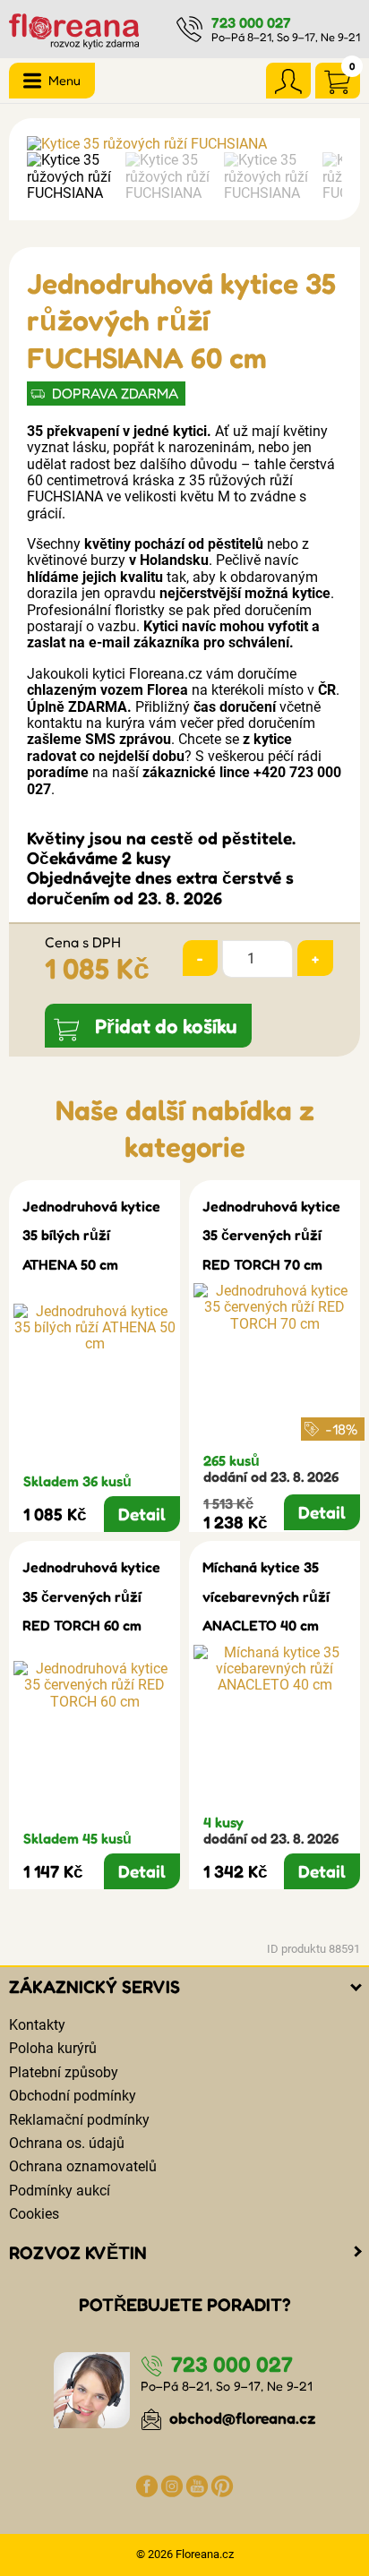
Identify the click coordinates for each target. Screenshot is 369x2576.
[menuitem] (72, 177)
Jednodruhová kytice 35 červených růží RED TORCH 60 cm (91, 1596)
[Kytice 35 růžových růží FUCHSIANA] (184, 144)
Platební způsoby (64, 2072)
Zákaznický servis (94, 1987)
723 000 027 (251, 22)
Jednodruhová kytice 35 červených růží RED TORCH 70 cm (271, 1235)
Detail (142, 1514)
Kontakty (37, 2025)
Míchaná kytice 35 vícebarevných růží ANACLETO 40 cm (266, 1596)
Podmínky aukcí (60, 2191)
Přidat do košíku (166, 1026)
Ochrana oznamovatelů (83, 2166)
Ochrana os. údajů (67, 2143)
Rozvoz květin (78, 2253)
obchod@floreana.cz (241, 2418)
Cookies (34, 2214)
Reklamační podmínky (79, 2120)
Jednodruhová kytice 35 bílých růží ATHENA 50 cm (91, 1235)
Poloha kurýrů (53, 2048)
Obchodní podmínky (73, 2096)
